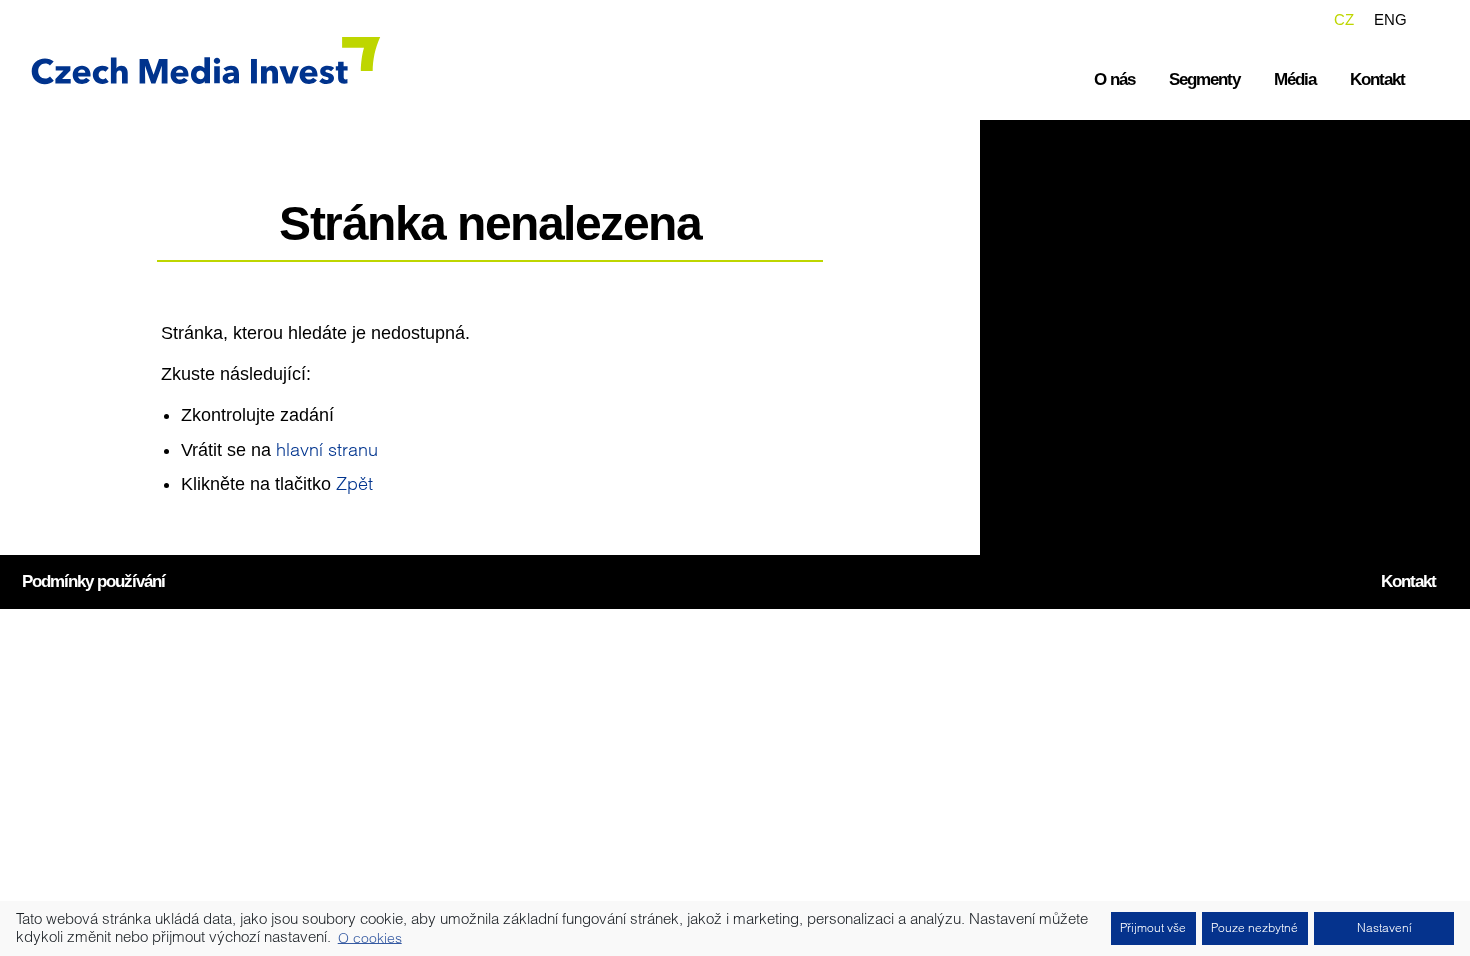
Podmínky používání (93, 581)
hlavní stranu (327, 449)
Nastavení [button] (1384, 927)
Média (1295, 79)
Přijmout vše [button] (1153, 927)
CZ (1344, 19)
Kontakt (1377, 79)
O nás (1114, 79)
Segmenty (1204, 79)
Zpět (354, 483)
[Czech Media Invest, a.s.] (190, 59)
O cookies (370, 937)
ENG (1390, 19)
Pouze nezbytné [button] (1254, 927)
